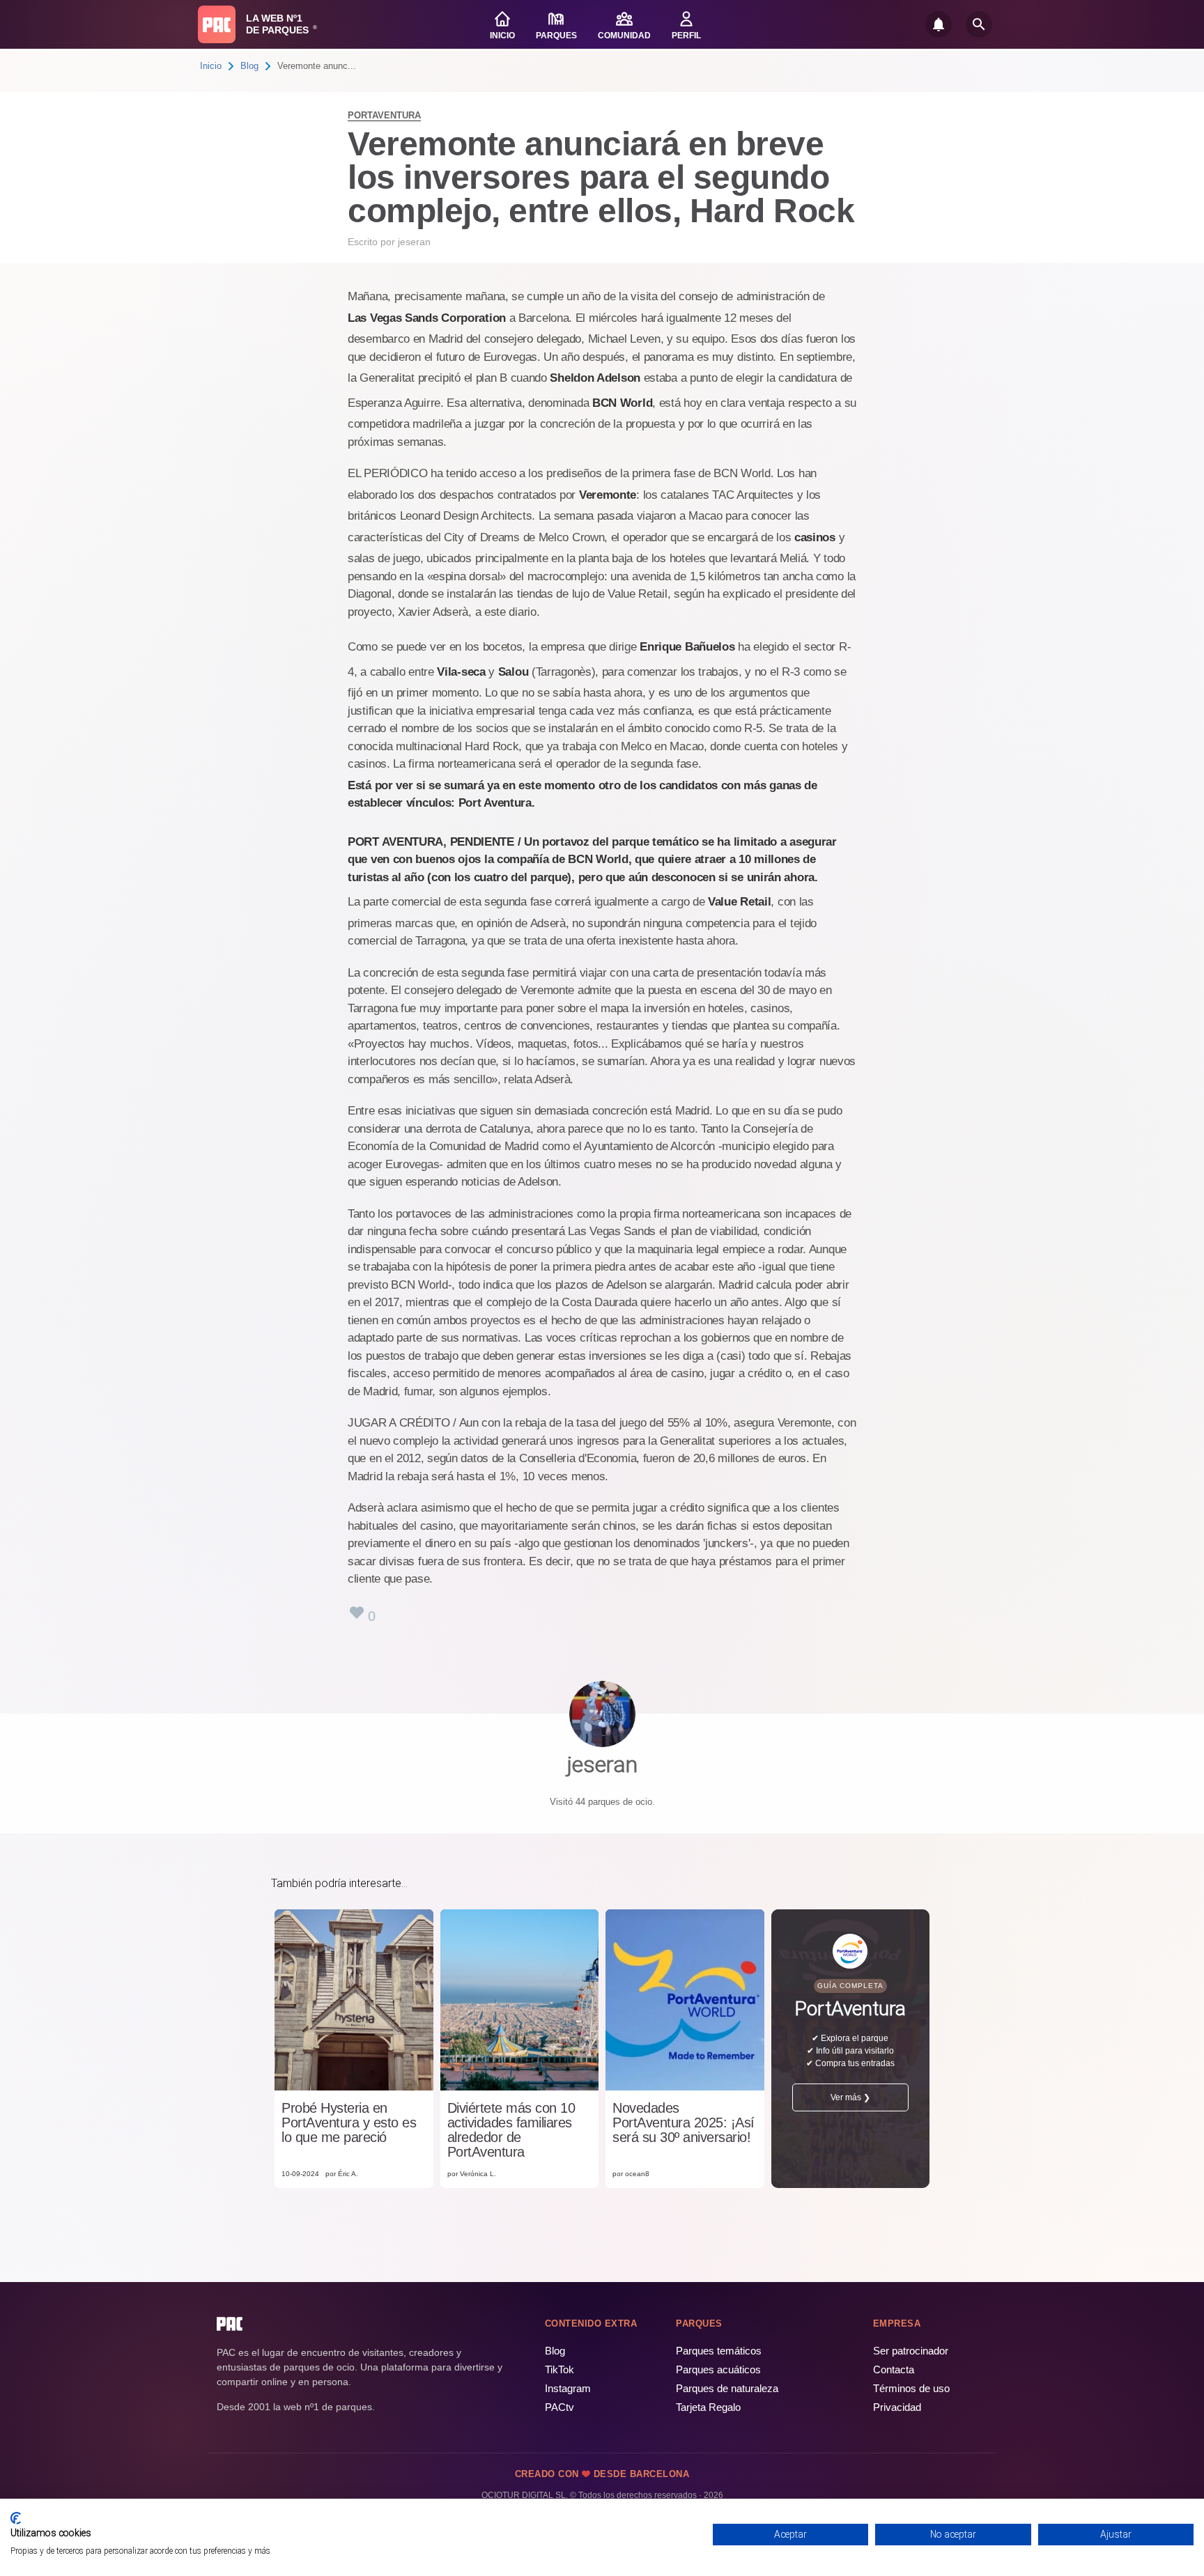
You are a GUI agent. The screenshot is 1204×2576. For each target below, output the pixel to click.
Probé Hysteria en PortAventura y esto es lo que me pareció (349, 2123)
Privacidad (897, 2407)
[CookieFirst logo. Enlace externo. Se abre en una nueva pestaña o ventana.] (16, 2518)
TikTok (559, 2369)
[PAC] (217, 24)
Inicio (211, 66)
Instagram (568, 2388)
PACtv (559, 2407)
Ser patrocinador (911, 2351)
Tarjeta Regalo (708, 2407)
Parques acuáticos (718, 2369)
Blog (249, 66)
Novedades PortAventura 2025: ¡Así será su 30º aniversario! (684, 2123)
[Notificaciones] (939, 24)
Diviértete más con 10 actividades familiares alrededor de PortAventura (511, 2130)
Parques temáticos (719, 2351)
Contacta (894, 2369)
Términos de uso (911, 2388)
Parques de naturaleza (727, 2388)
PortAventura (384, 115)
